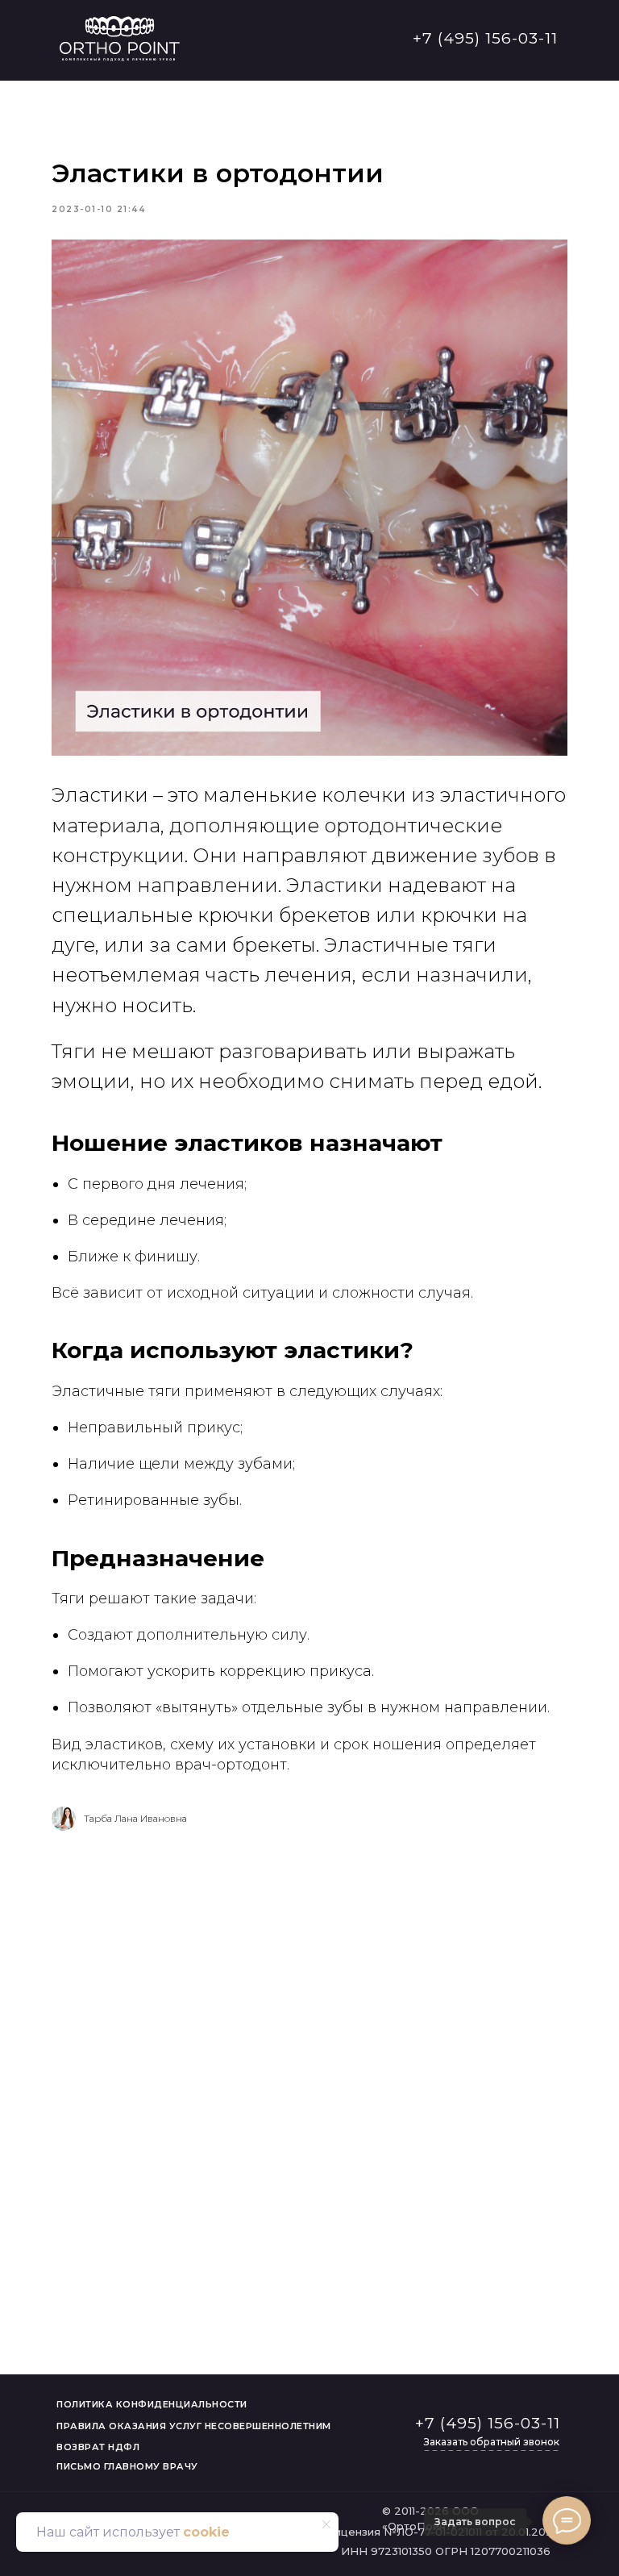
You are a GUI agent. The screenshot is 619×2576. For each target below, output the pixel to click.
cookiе (206, 2532)
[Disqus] (309, 2069)
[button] (491, 2443)
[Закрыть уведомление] (326, 2524)
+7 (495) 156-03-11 (485, 38)
